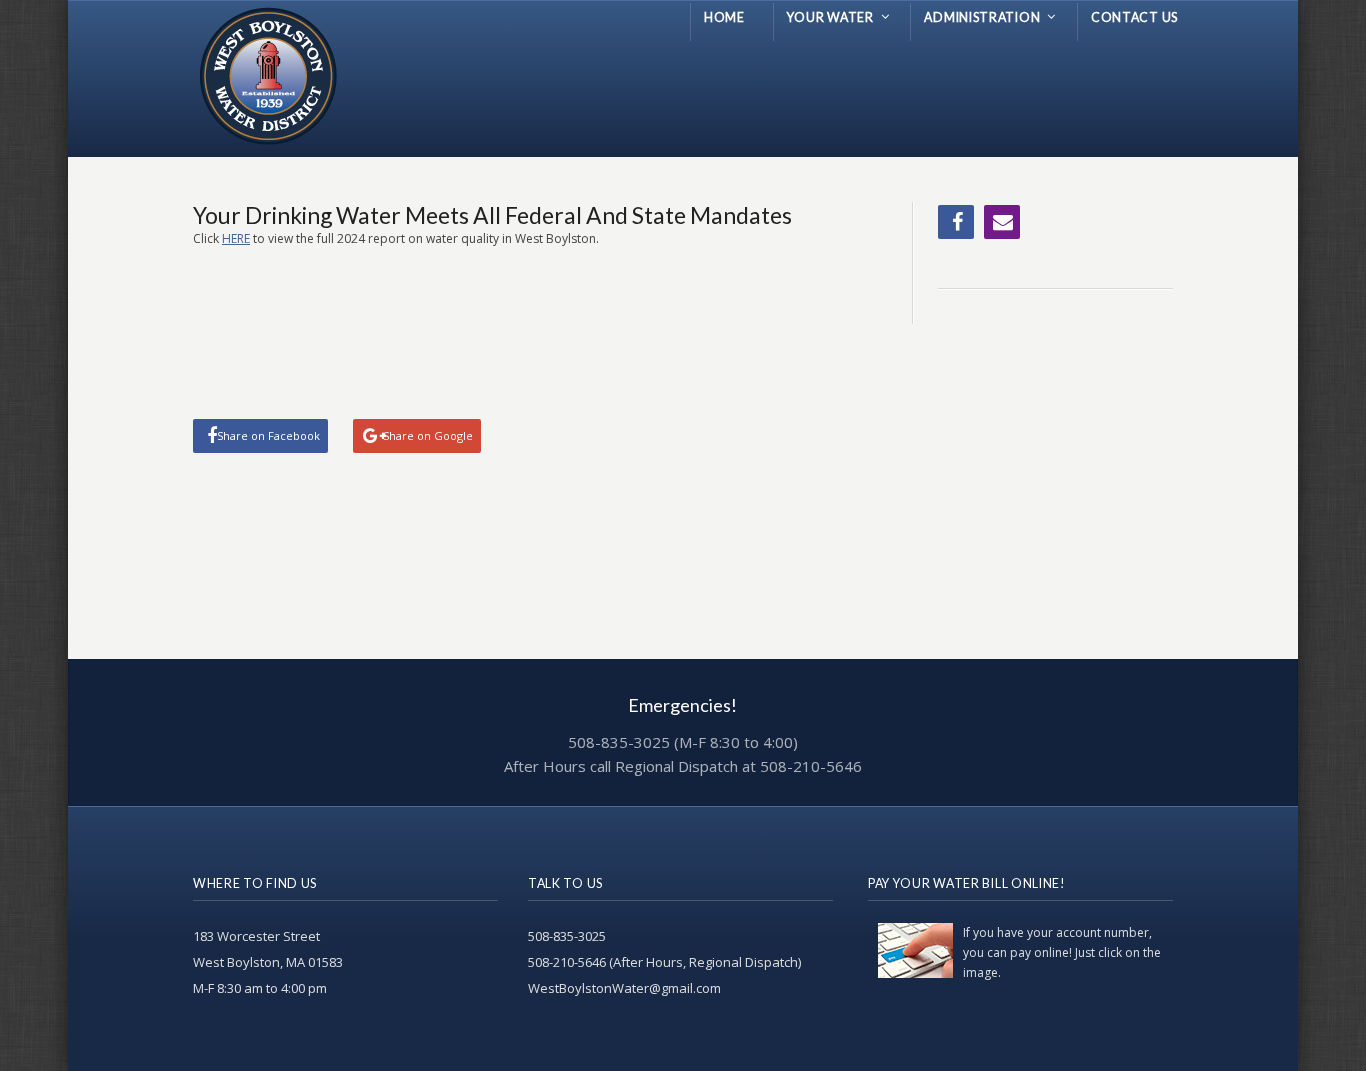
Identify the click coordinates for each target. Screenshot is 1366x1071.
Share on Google (428, 435)
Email (1002, 222)
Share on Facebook (268, 435)
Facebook (956, 222)
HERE (236, 238)
